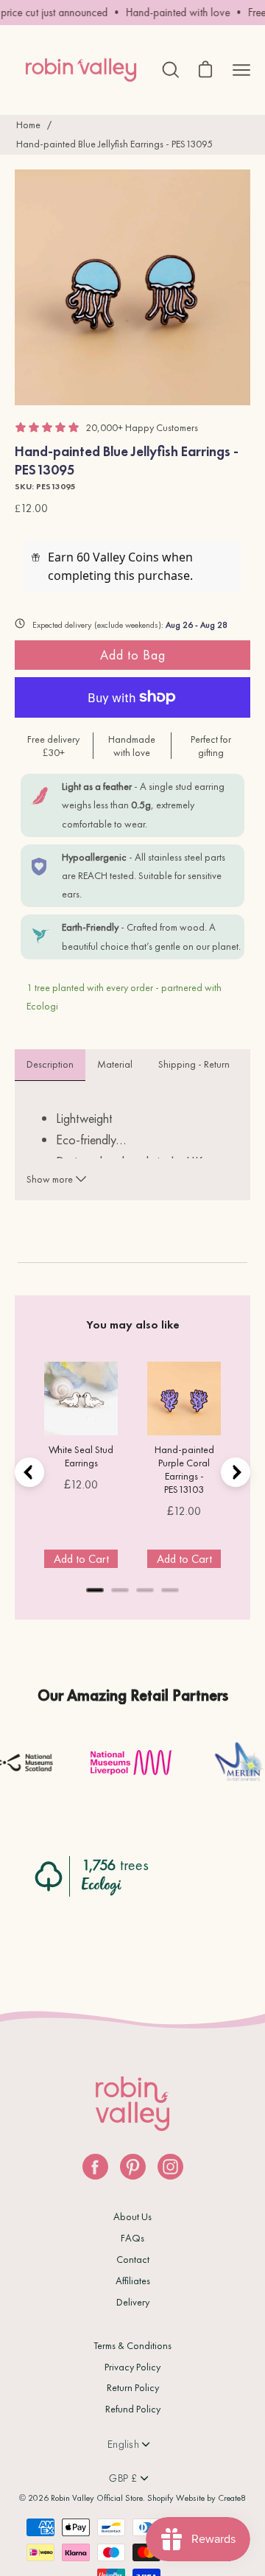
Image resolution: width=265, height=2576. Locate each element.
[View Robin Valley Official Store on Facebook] (95, 2167)
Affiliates (133, 2281)
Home (28, 125)
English (123, 2444)
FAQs (132, 2238)
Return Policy (133, 2387)
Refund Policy (133, 2409)
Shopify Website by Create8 (197, 2498)
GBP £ (123, 2478)
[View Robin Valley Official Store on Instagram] (170, 2167)
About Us (132, 2216)
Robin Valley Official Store (97, 2498)
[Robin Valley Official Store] (81, 70)
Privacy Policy (132, 2367)
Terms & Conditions (132, 2345)
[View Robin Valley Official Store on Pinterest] (133, 2167)
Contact (133, 2259)
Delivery (133, 2302)
